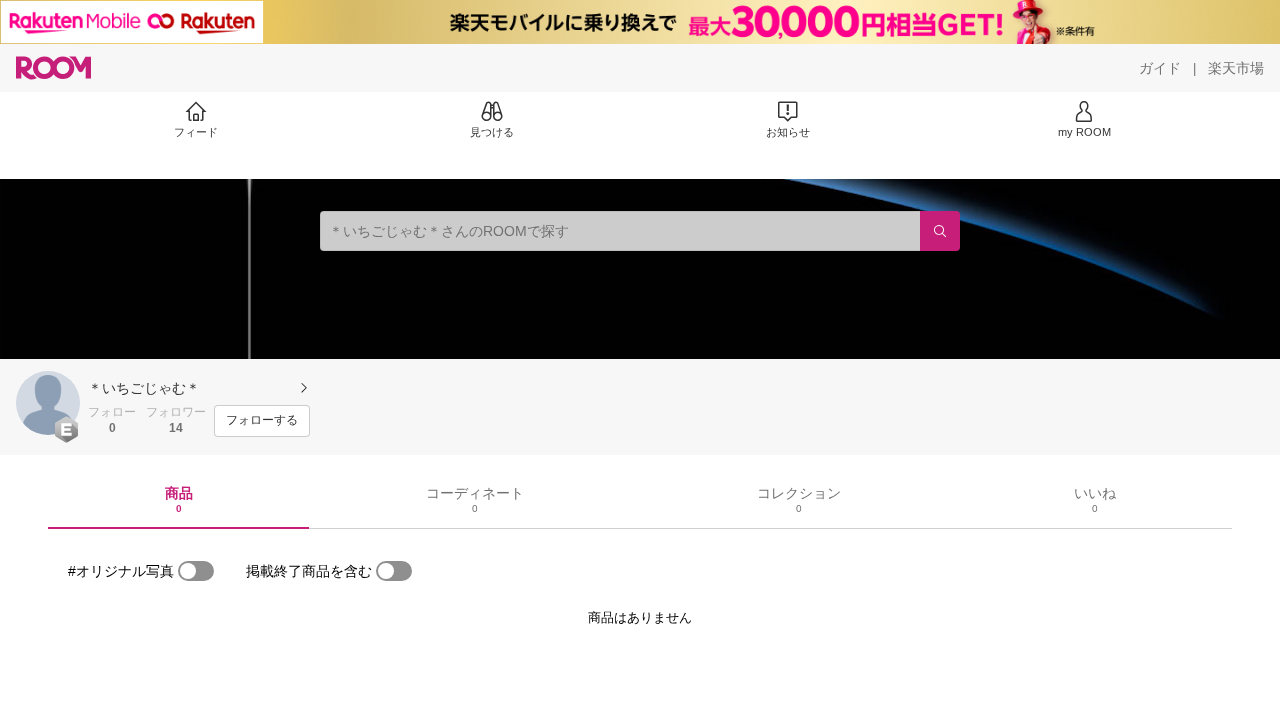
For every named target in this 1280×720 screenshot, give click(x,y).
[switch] (196, 571)
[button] (48, 403)
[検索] (940, 231)
